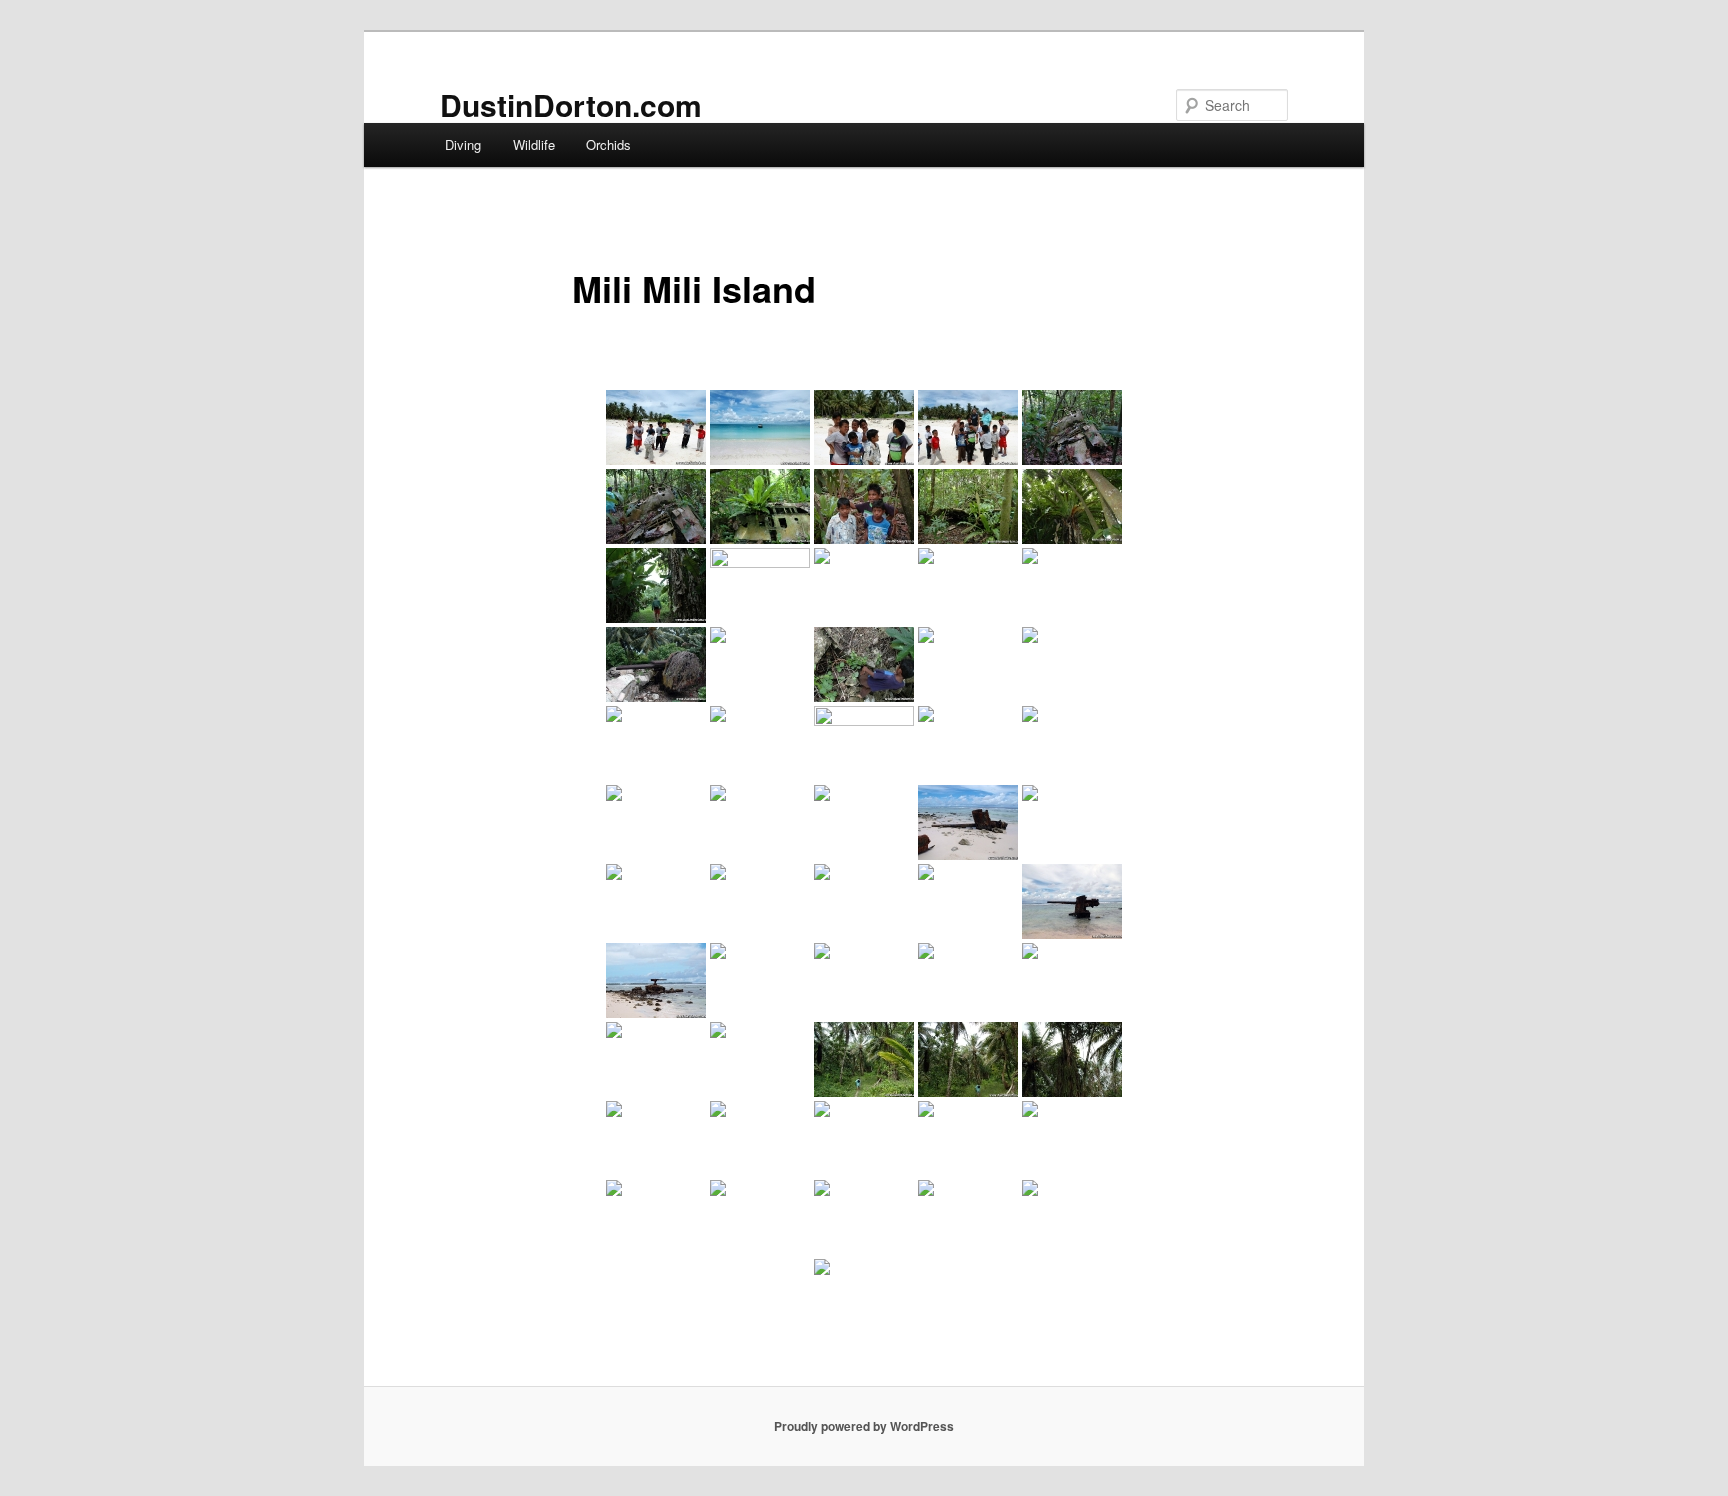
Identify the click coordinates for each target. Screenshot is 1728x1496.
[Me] (1072, 1217)
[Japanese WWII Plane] (1072, 427)
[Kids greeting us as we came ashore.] (656, 427)
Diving (463, 144)
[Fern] (1072, 506)
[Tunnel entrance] (760, 664)
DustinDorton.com (571, 104)
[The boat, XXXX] (760, 427)
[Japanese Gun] (656, 664)
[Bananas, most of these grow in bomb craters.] (656, 585)
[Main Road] (864, 1138)
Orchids (608, 144)
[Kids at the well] (1072, 1138)
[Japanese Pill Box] (760, 980)
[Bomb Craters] (1072, 585)
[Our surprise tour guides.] (864, 506)
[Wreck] (968, 743)
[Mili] (760, 1059)
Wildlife (534, 144)
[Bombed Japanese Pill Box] (864, 980)
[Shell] (968, 585)
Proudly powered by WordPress (864, 1426)
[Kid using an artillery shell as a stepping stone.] (864, 664)
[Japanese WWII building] (864, 585)
